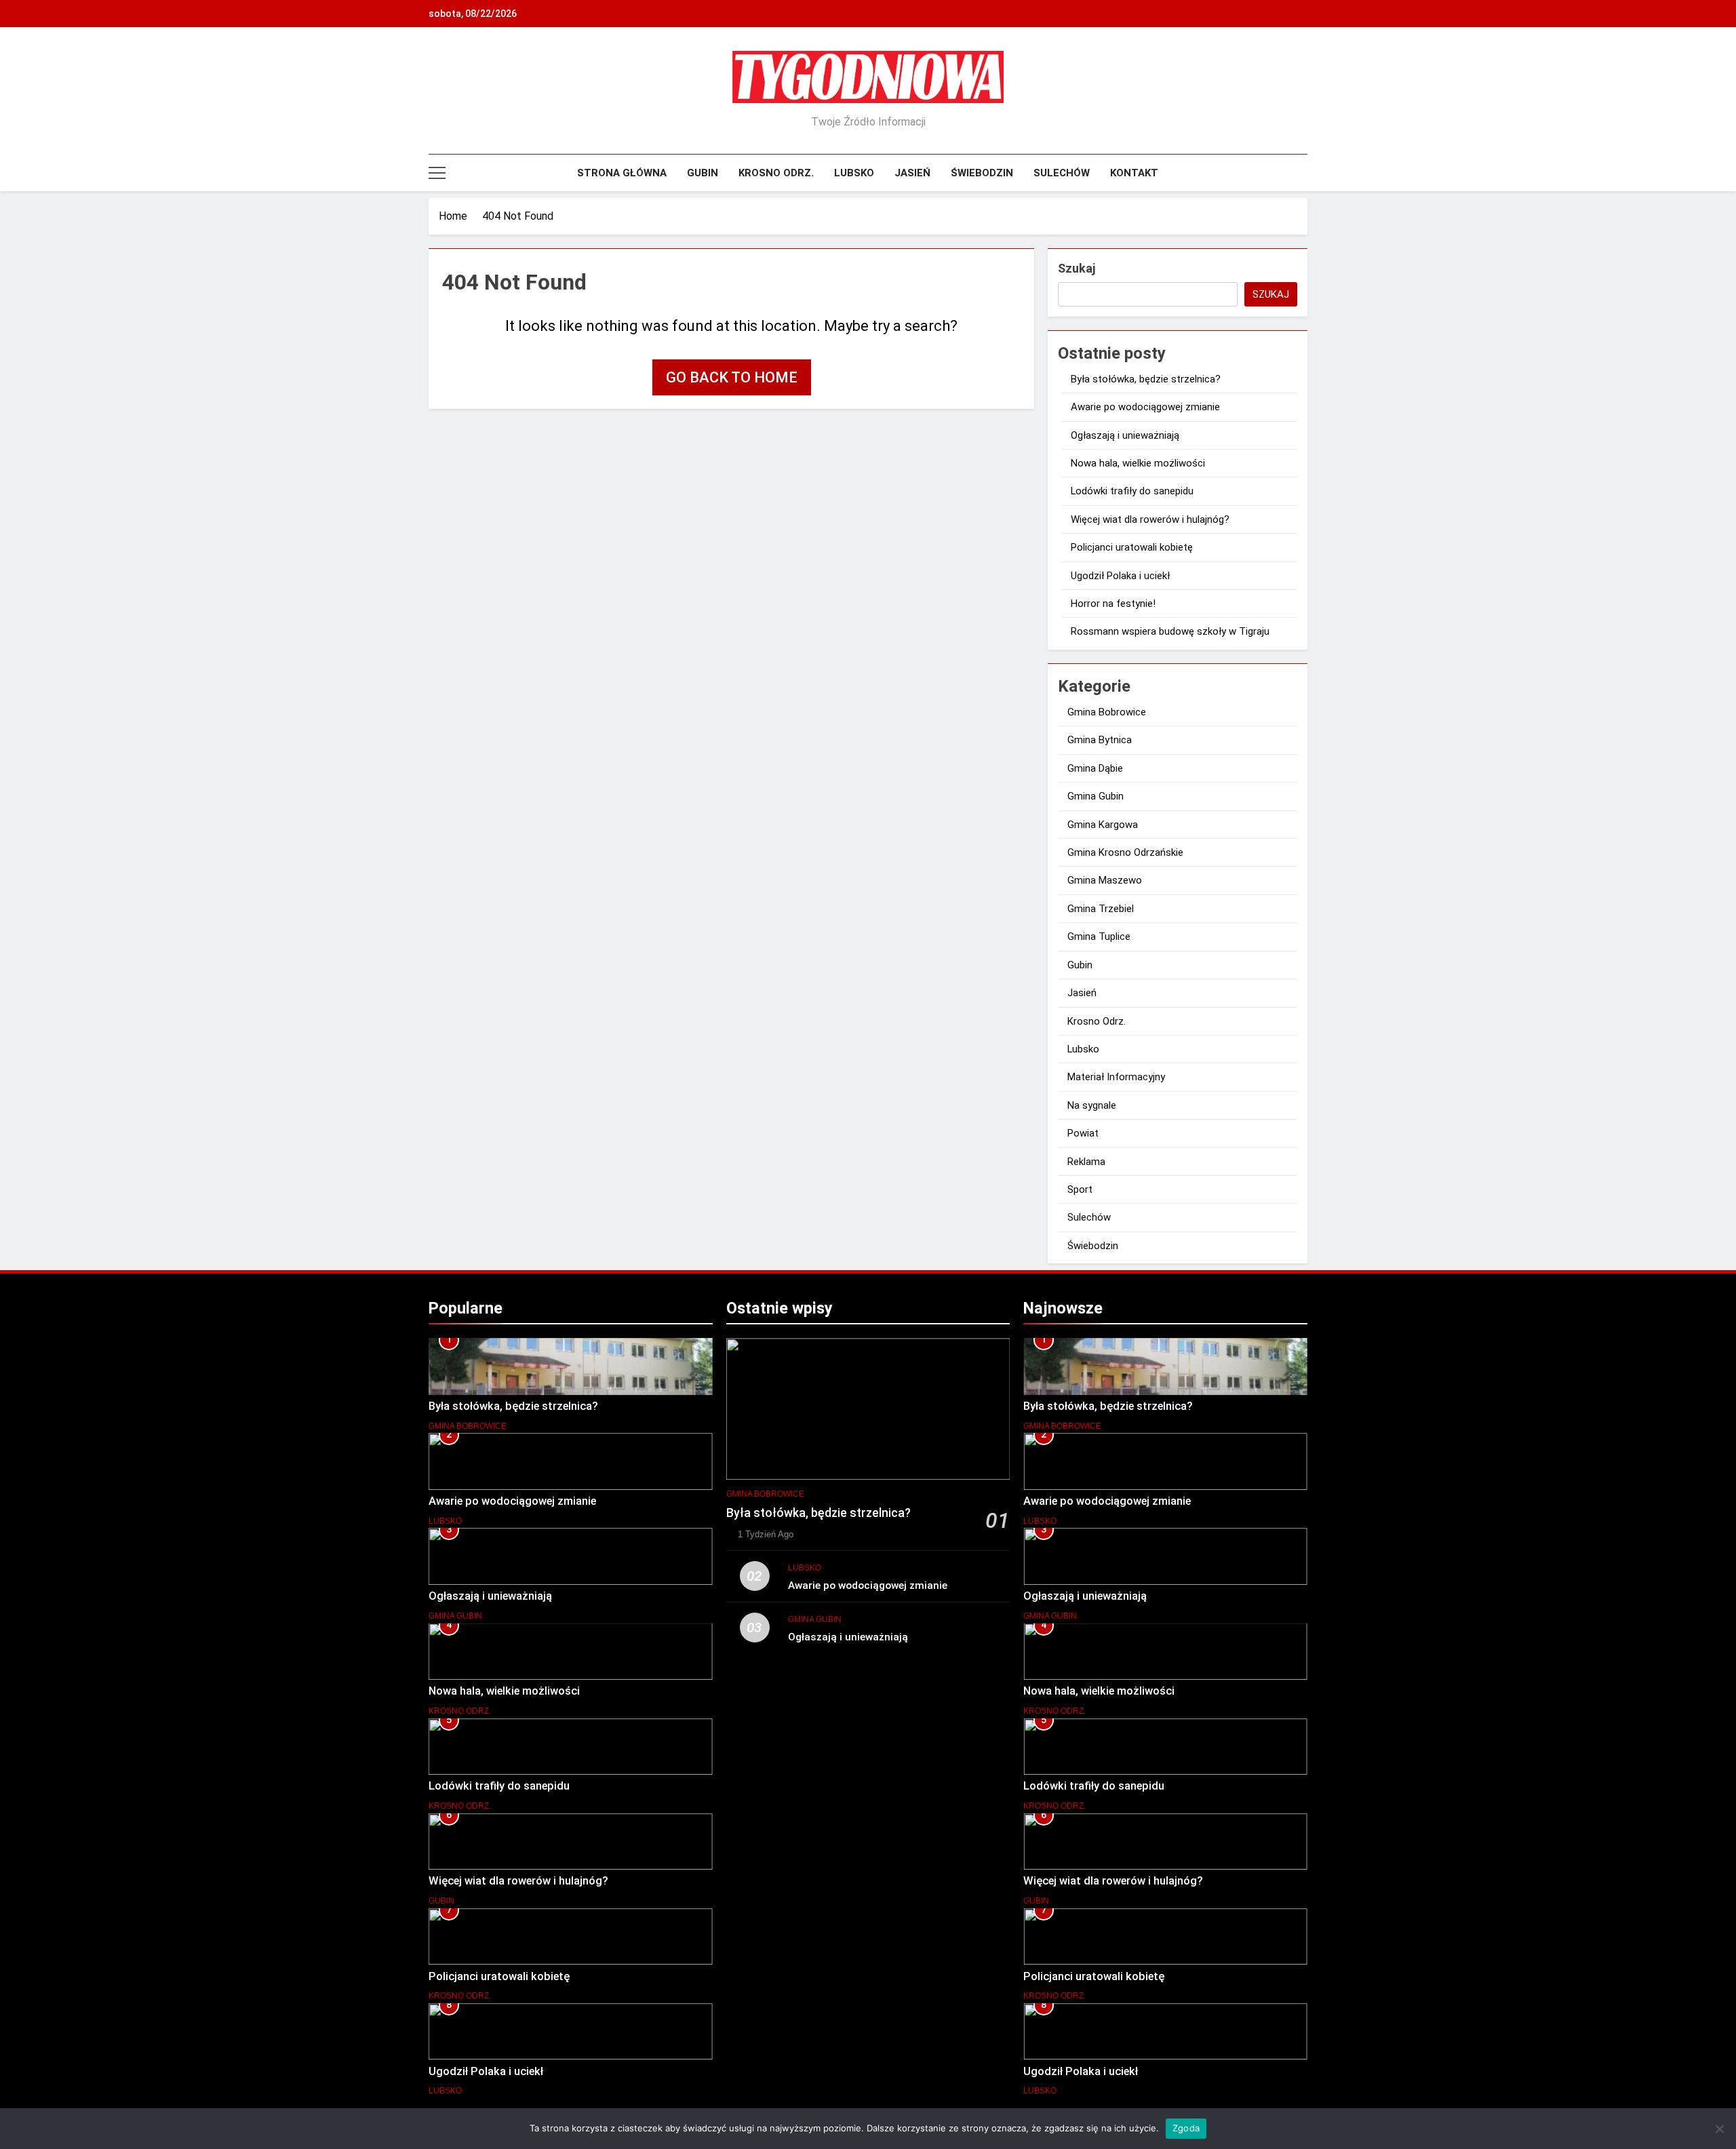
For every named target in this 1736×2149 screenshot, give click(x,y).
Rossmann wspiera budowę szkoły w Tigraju (1170, 631)
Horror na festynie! (1113, 604)
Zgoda (1186, 2128)
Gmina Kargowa (1103, 825)
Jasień (912, 173)
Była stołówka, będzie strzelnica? (1146, 379)
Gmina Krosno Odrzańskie (1125, 852)
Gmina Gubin (1096, 796)
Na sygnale (1092, 1105)
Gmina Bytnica (1100, 740)
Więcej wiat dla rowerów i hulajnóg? (1150, 519)
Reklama (1086, 1162)
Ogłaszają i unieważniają (1125, 435)
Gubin (703, 173)
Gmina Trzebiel (1101, 909)
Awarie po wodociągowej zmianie (1145, 407)
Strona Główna (622, 173)
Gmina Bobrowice (1107, 712)
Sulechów (1062, 173)
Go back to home (732, 377)
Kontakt (1134, 173)
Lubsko (854, 173)
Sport (1080, 1189)
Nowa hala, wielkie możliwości (1138, 463)
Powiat (1083, 1133)
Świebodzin (982, 173)
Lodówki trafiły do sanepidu (1132, 491)
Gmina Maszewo (1105, 880)
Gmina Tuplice (1099, 937)
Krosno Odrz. (776, 173)
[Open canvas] (437, 173)
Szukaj (1077, 268)
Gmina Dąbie (1095, 768)
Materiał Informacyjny (1116, 1077)
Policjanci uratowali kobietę (1132, 547)
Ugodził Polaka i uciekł (1120, 576)
